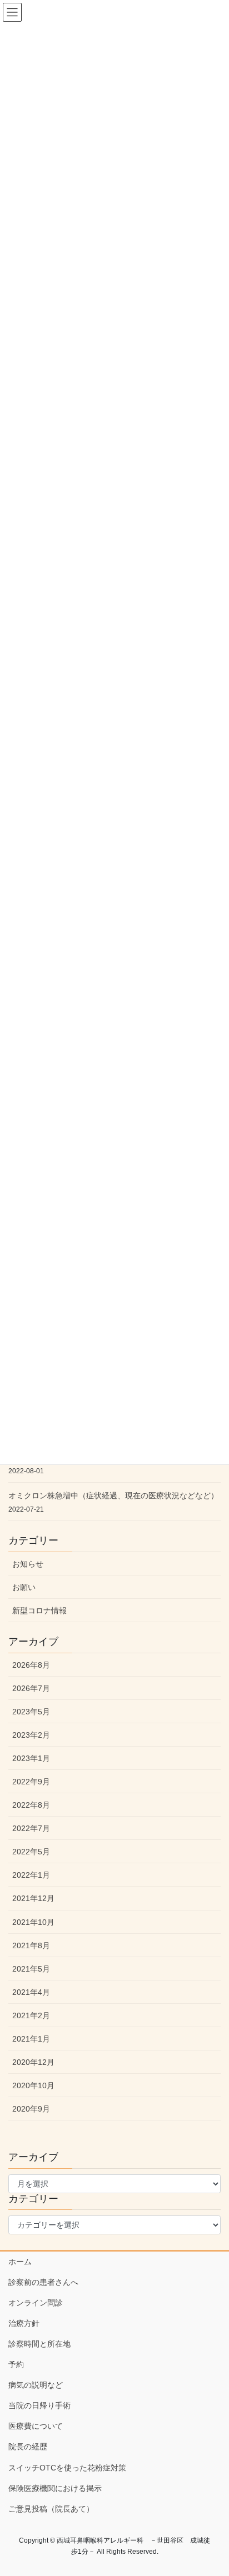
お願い (24, 1587)
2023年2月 (31, 1735)
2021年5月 (31, 1969)
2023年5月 (31, 1712)
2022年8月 (31, 1805)
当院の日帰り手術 (39, 2405)
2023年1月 (31, 1758)
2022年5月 (31, 1852)
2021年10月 (33, 1922)
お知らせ (28, 1564)
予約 (16, 2364)
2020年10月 (33, 2085)
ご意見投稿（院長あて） (51, 2509)
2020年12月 (33, 2062)
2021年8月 (31, 1945)
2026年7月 (31, 1688)
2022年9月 (31, 1782)
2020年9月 (31, 2109)
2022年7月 (31, 1828)
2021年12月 (33, 1898)
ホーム (20, 2262)
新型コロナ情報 (39, 1610)
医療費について (36, 2426)
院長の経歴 (28, 2447)
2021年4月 (31, 1992)
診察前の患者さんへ (43, 2282)
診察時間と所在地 (39, 2344)
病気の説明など (36, 2385)
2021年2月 (31, 2015)
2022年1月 (31, 1875)
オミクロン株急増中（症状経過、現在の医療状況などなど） (113, 1495)
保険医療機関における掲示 (55, 2488)
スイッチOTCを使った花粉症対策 (67, 2468)
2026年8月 (31, 1665)
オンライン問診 (36, 2303)
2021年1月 (31, 2039)
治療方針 (24, 2323)
